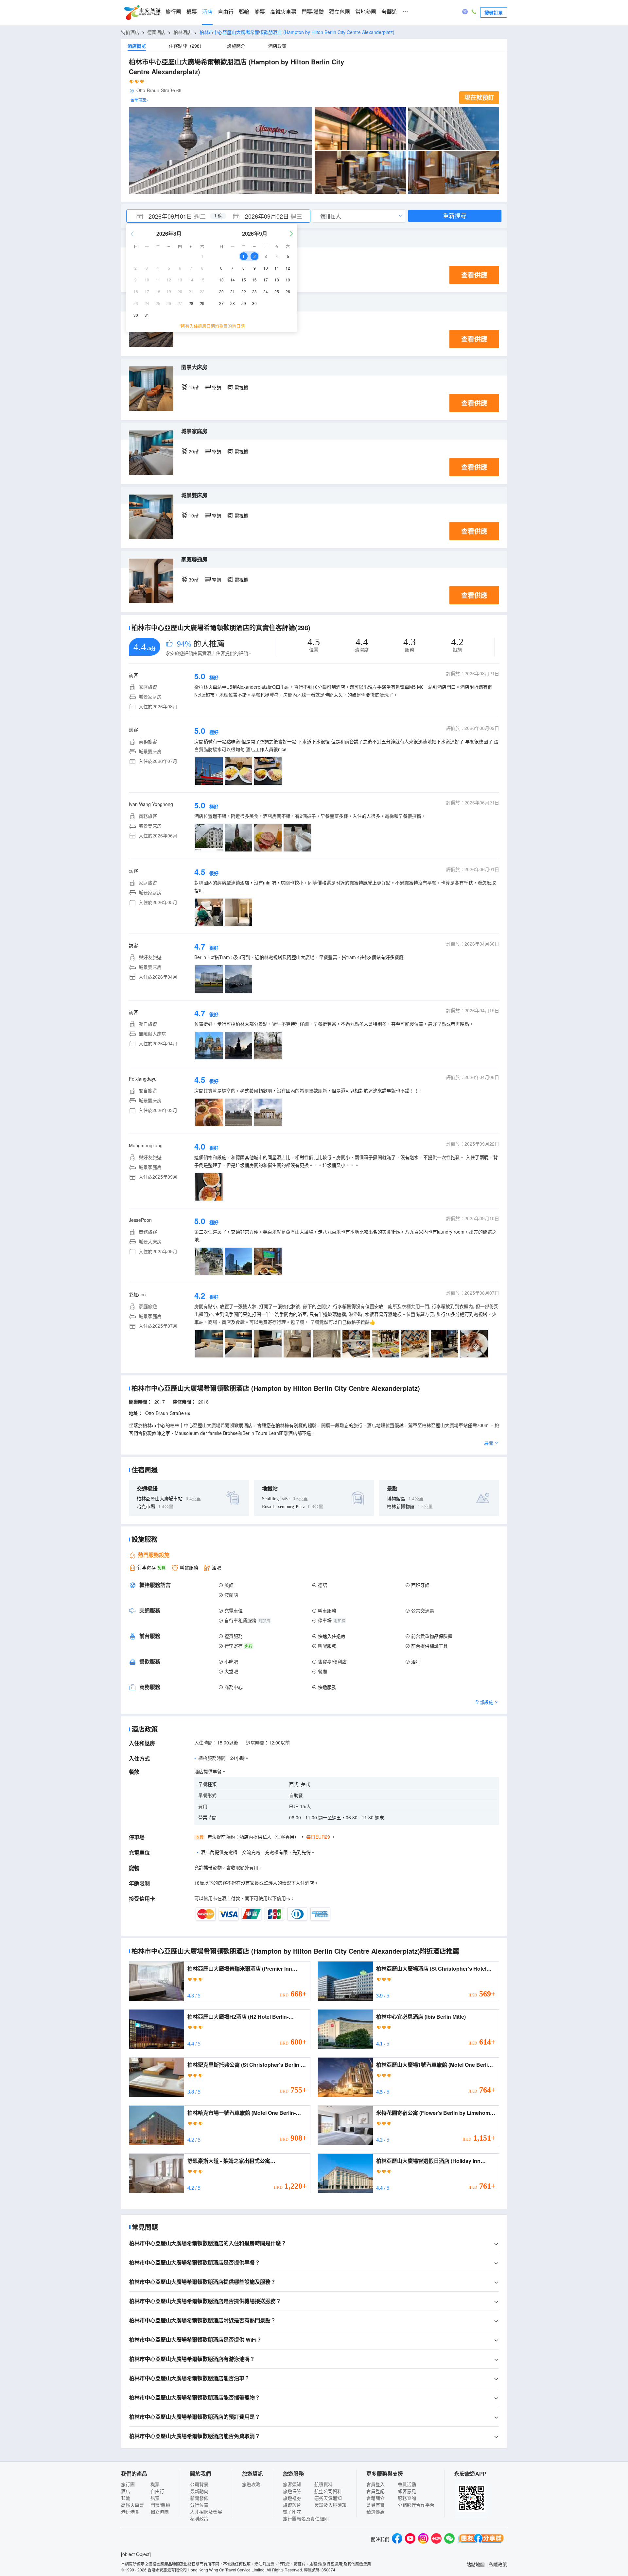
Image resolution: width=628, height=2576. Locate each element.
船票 (260, 12)
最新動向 (199, 2491)
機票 (192, 12)
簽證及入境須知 (330, 2505)
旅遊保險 (292, 2491)
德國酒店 (156, 32)
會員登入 (375, 2484)
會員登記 (375, 2491)
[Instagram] (423, 2539)
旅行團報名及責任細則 (306, 2518)
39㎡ (194, 580)
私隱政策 (199, 2518)
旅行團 (173, 12)
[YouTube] (410, 2539)
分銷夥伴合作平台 (416, 2505)
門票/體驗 (313, 12)
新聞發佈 (199, 2498)
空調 (217, 387)
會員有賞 (375, 2505)
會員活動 (407, 2484)
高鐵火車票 (283, 12)
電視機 (241, 387)
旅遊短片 (292, 2505)
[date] (172, 216)
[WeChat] (449, 2539)
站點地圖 (476, 2564)
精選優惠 (375, 2512)
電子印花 (292, 2512)
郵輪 (244, 12)
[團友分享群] (481, 2539)
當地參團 (366, 12)
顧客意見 (407, 2491)
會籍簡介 (375, 2498)
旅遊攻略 (251, 2484)
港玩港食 (130, 2512)
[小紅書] (436, 2539)
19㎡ (194, 387)
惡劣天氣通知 (328, 2498)
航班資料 (323, 2484)
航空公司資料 (328, 2491)
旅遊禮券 (292, 2498)
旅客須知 (292, 2484)
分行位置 (199, 2505)
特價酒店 (130, 32)
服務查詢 (407, 2498)
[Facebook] (397, 2539)
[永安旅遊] (142, 13)
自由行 (226, 12)
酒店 (207, 12)
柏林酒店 (183, 32)
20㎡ (194, 451)
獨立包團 (340, 12)
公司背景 (199, 2484)
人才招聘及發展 (206, 2512)
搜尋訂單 (494, 12)
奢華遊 (389, 12)
